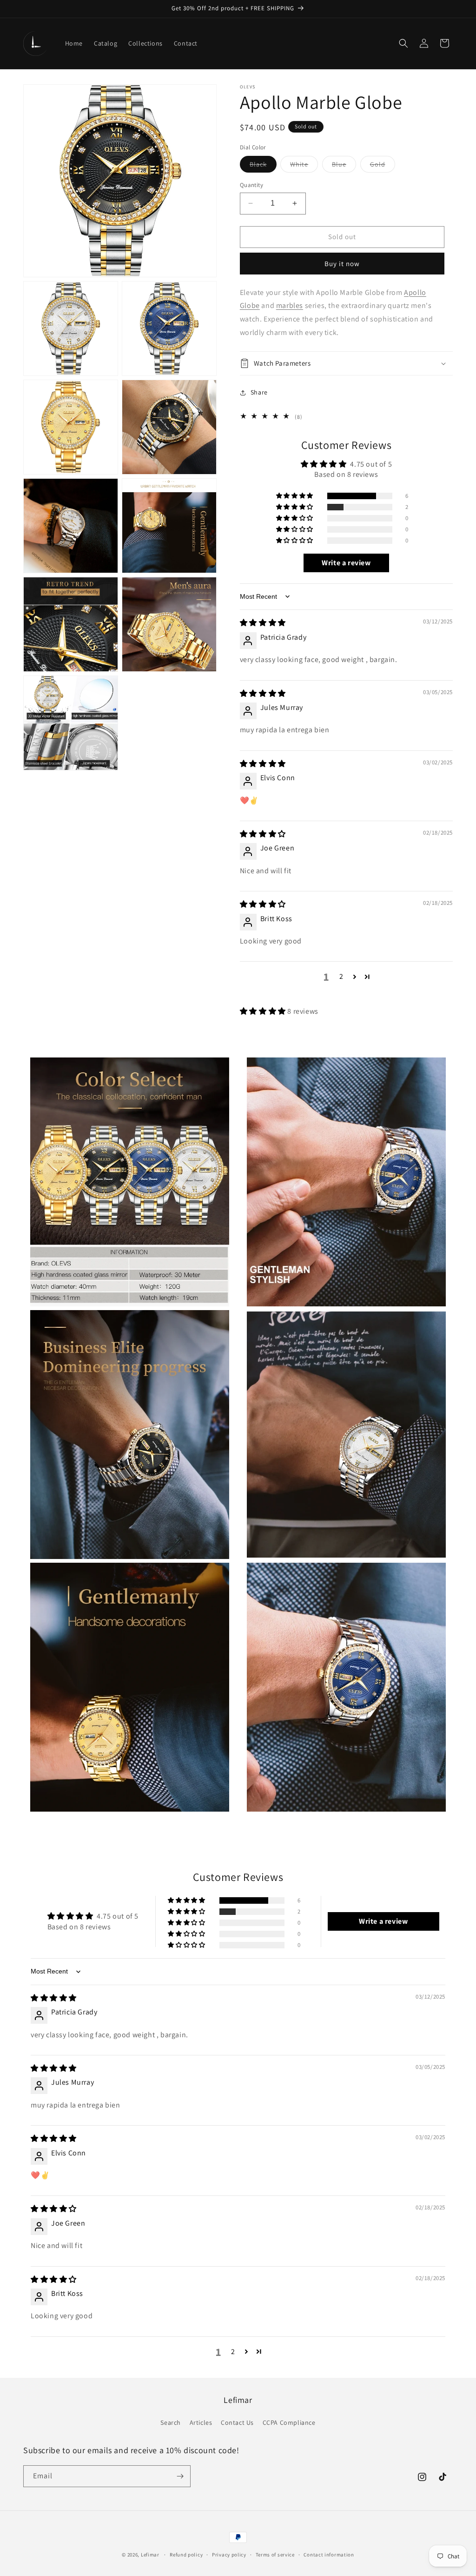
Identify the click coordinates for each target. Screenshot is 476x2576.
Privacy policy (229, 2555)
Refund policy (186, 2555)
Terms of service (275, 2555)
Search (171, 2422)
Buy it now (342, 264)
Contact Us (237, 2422)
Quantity (251, 185)
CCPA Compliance (289, 2422)
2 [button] (341, 976)
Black (263, 166)
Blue (344, 166)
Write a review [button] (346, 563)
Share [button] (259, 392)
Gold (383, 166)
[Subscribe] (180, 2476)
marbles (290, 305)
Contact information (329, 2555)
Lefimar (150, 2555)
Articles (201, 2422)
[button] (403, 43)
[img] (263, 623)
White (304, 166)
